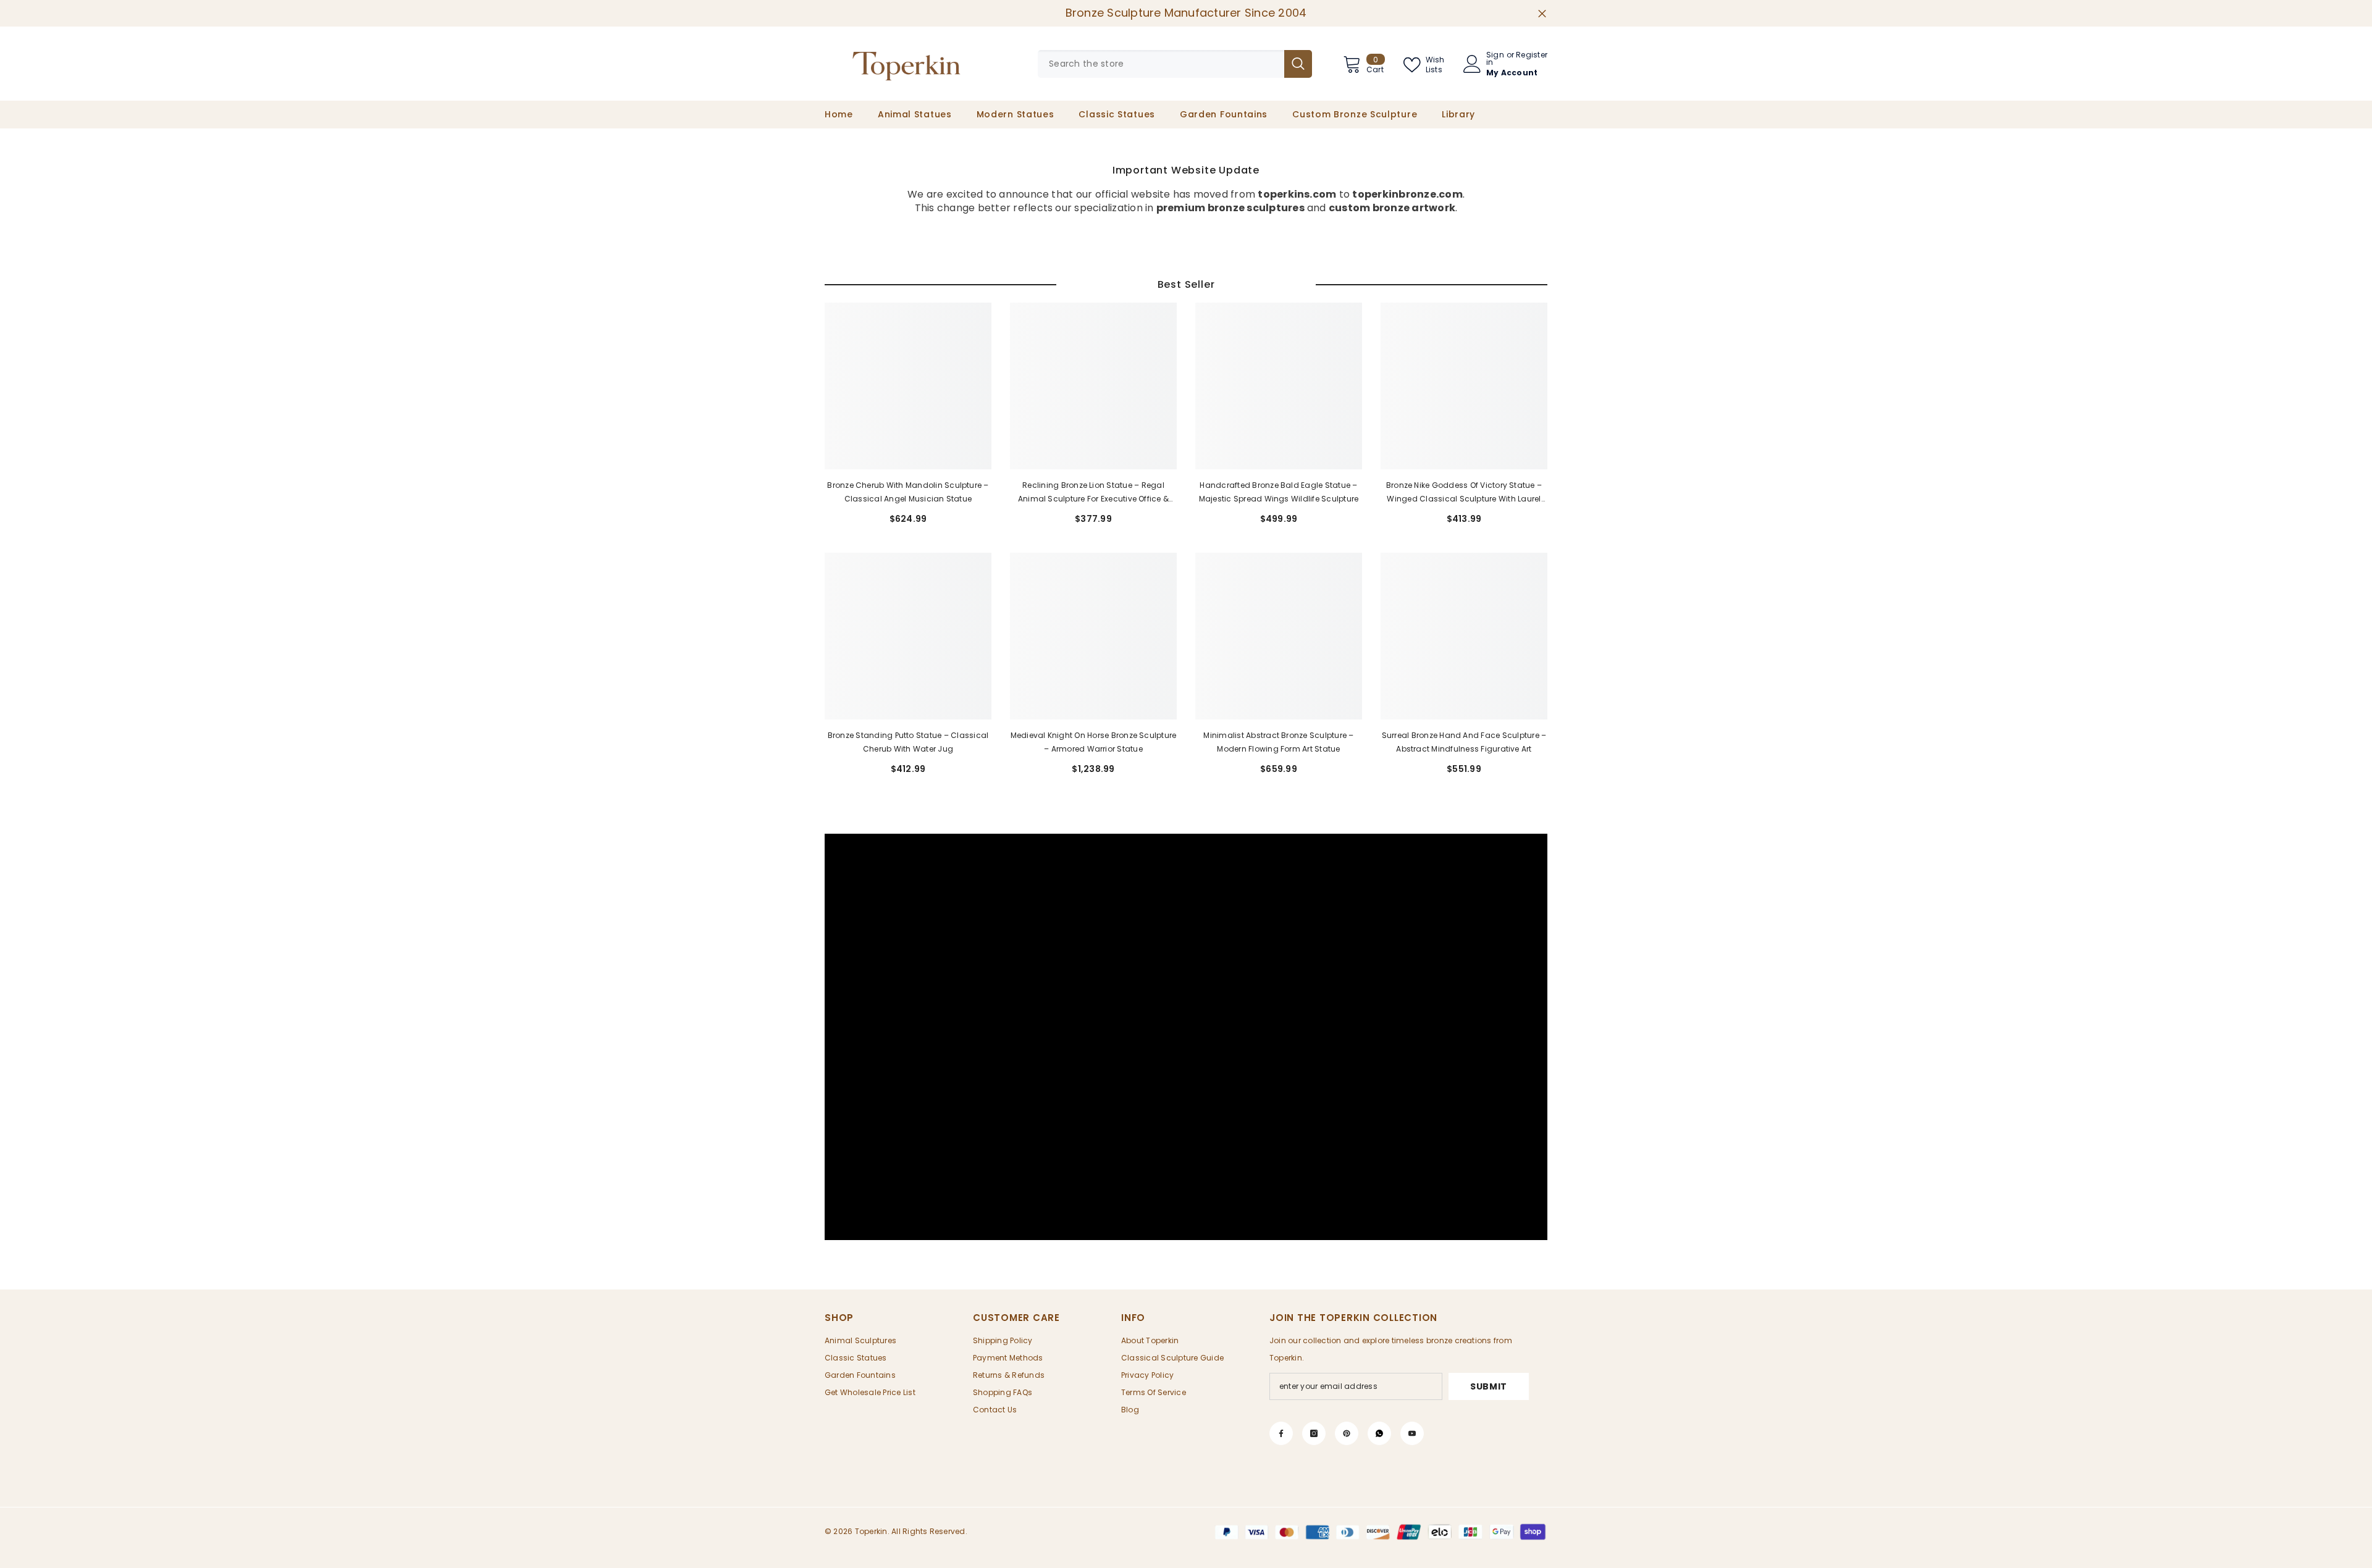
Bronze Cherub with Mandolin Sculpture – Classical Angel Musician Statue (908, 492)
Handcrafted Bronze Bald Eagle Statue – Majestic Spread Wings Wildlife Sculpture (1279, 492)
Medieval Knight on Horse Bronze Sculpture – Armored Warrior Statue (1094, 742)
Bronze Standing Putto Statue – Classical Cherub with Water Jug (908, 742)
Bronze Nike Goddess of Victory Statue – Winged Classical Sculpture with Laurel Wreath (1464, 493)
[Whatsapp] (1379, 1433)
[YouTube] (1412, 1433)
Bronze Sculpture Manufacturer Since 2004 (1186, 13)
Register (1532, 56)
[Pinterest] (1347, 1433)
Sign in (1495, 59)
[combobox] (1161, 64)
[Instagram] (1314, 1433)
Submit (1489, 1386)
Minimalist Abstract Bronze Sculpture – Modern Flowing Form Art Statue (1278, 742)
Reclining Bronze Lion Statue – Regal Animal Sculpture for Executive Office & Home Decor (1093, 493)
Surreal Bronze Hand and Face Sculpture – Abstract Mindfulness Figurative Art (1464, 742)
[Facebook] (1281, 1433)
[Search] (1175, 64)
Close (1542, 13)
